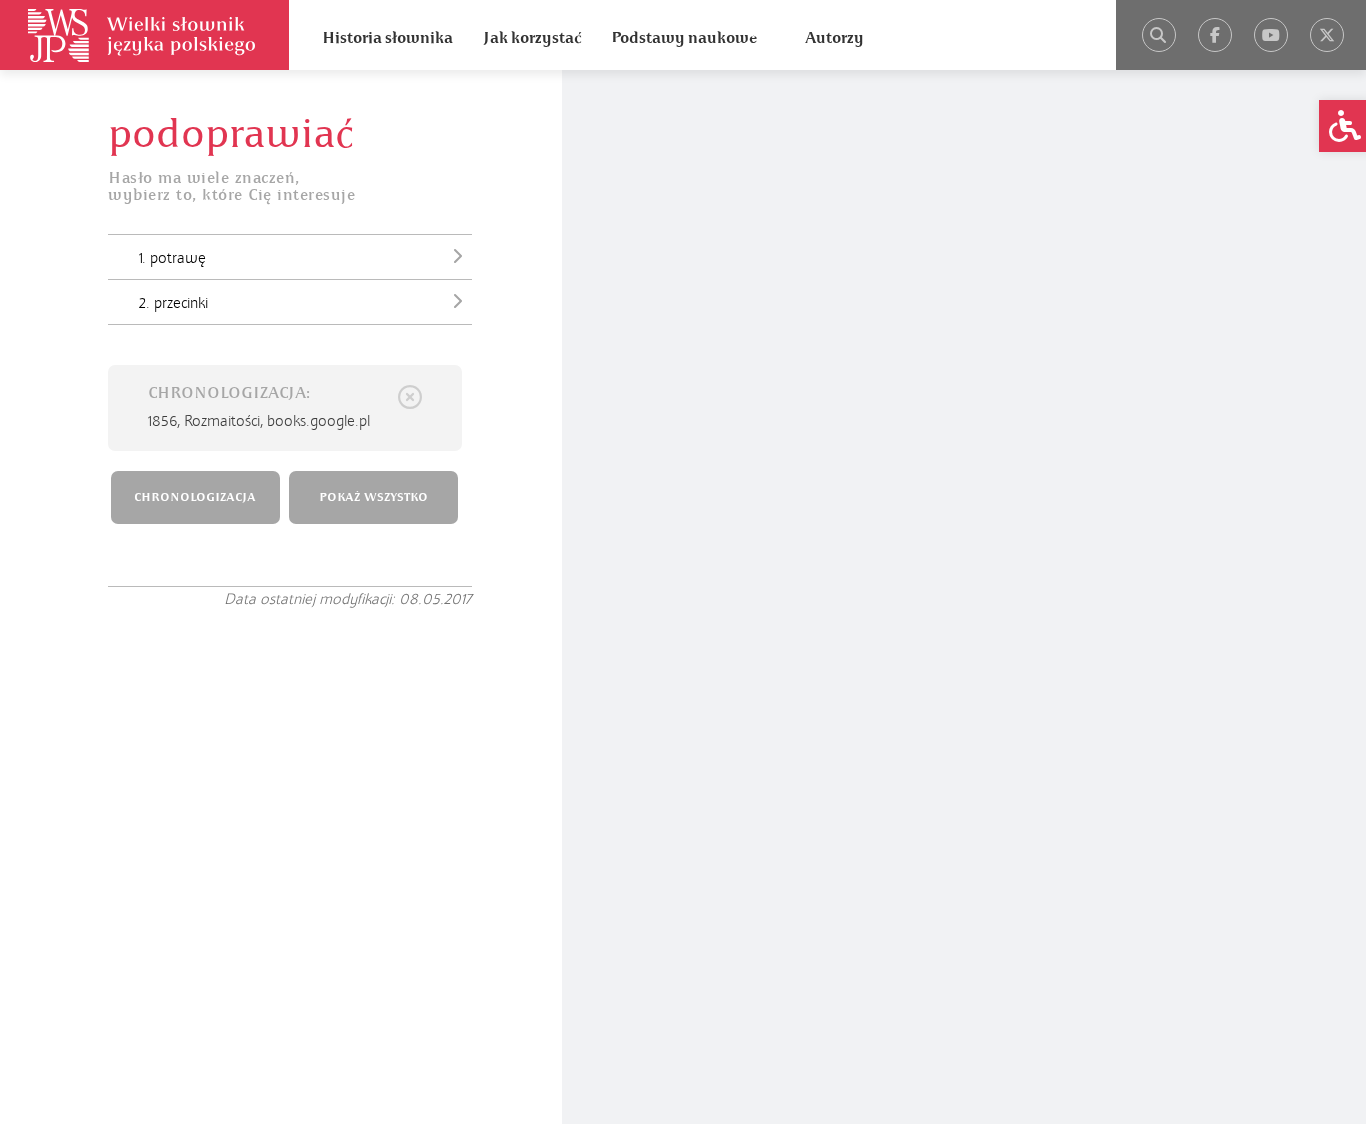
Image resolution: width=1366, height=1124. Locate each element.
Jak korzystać (532, 38)
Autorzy (834, 38)
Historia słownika (387, 38)
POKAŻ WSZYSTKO (373, 497)
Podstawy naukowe (684, 38)
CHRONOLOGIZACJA (195, 497)
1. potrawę (172, 258)
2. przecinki (173, 303)
